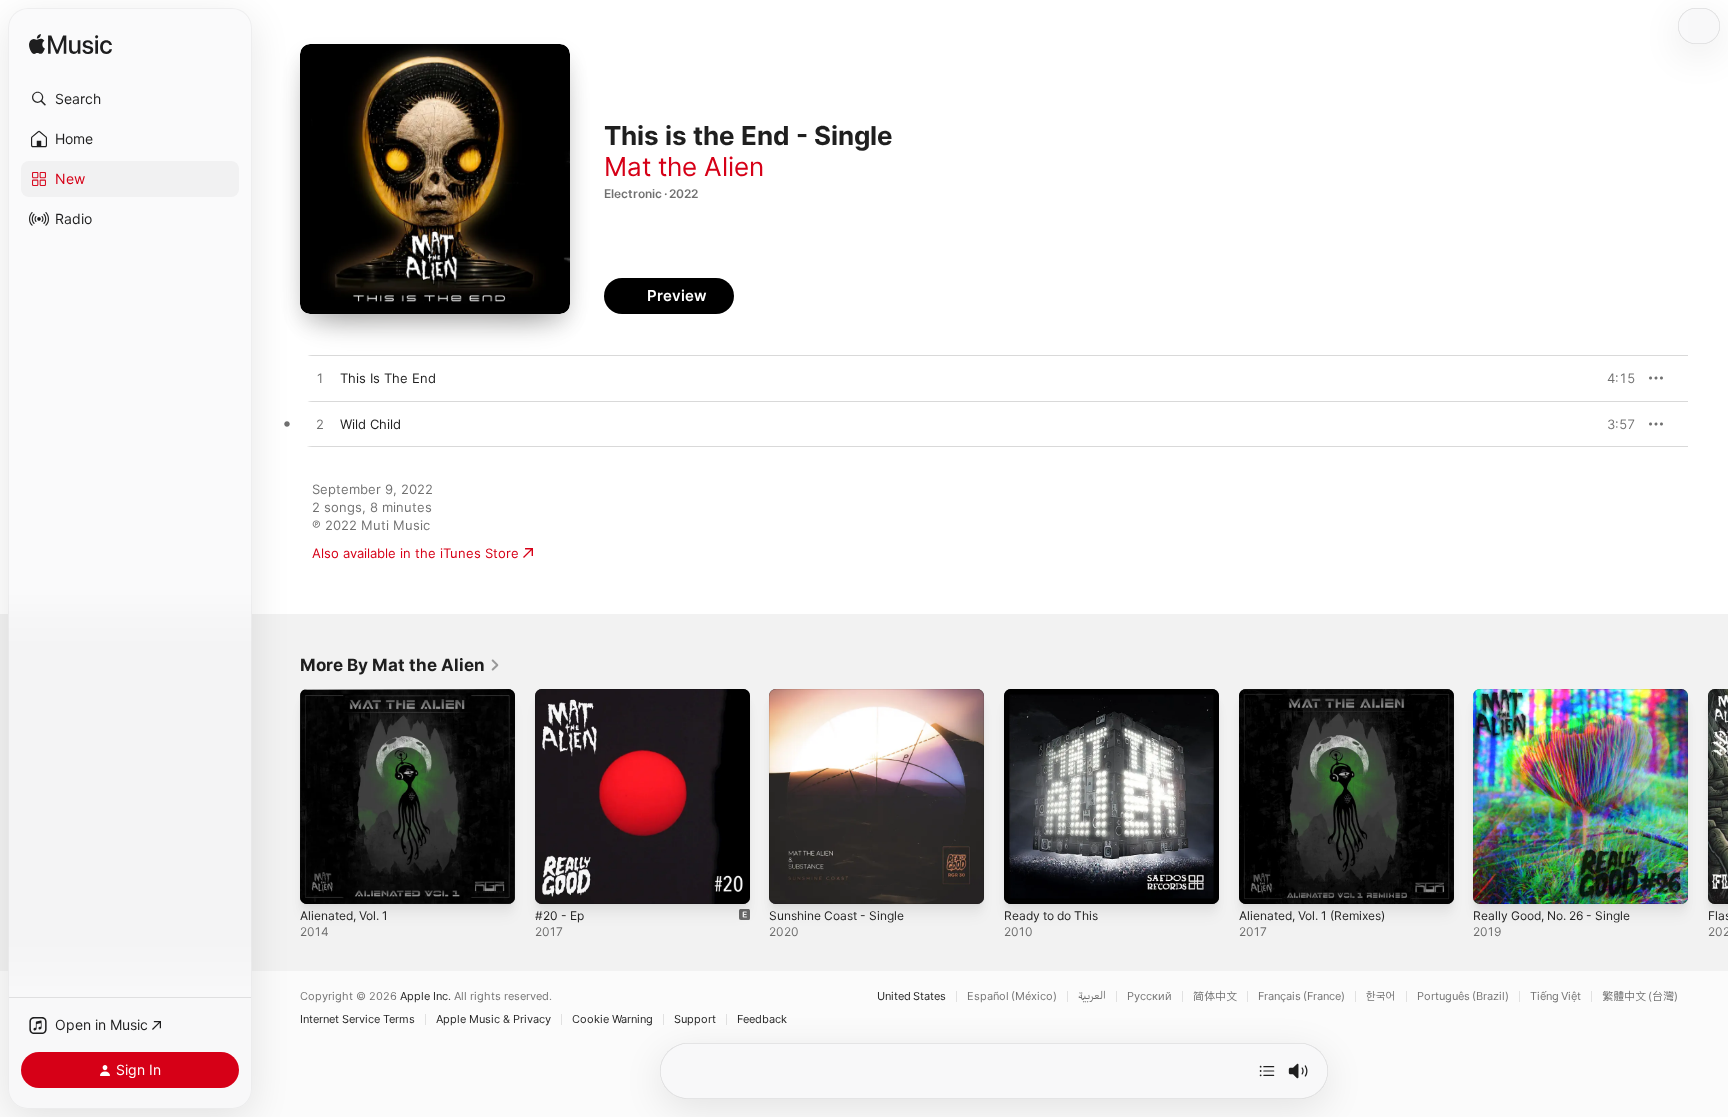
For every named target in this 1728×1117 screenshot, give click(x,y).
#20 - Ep (562, 697)
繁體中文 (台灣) (1640, 996)
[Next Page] (1708, 796)
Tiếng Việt (1555, 996)
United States (911, 996)
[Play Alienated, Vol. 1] (325, 879)
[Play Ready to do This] (1029, 879)
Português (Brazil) (1463, 996)
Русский (1149, 996)
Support (695, 1019)
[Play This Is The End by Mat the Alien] (320, 379)
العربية (1092, 996)
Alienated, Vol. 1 (350, 697)
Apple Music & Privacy (493, 1019)
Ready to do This (1056, 697)
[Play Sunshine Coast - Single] (794, 879)
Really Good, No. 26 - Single (1561, 697)
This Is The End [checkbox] (388, 378)
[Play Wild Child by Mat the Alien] (320, 425)
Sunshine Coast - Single (844, 697)
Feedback (762, 1019)
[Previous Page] (280, 796)
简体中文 (1215, 996)
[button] (130, 99)
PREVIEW (1613, 378)
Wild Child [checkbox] (370, 424)
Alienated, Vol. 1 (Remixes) (1322, 697)
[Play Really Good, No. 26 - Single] (1498, 879)
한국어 (1381, 996)
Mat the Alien (684, 166)
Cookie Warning (612, 1019)
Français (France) (1301, 996)
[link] (400, 665)
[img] (70, 45)
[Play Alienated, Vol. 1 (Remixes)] (1264, 879)
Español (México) (1012, 996)
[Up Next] (1267, 1071)
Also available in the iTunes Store (415, 553)
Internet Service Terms (357, 1019)
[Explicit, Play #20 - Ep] (560, 879)
